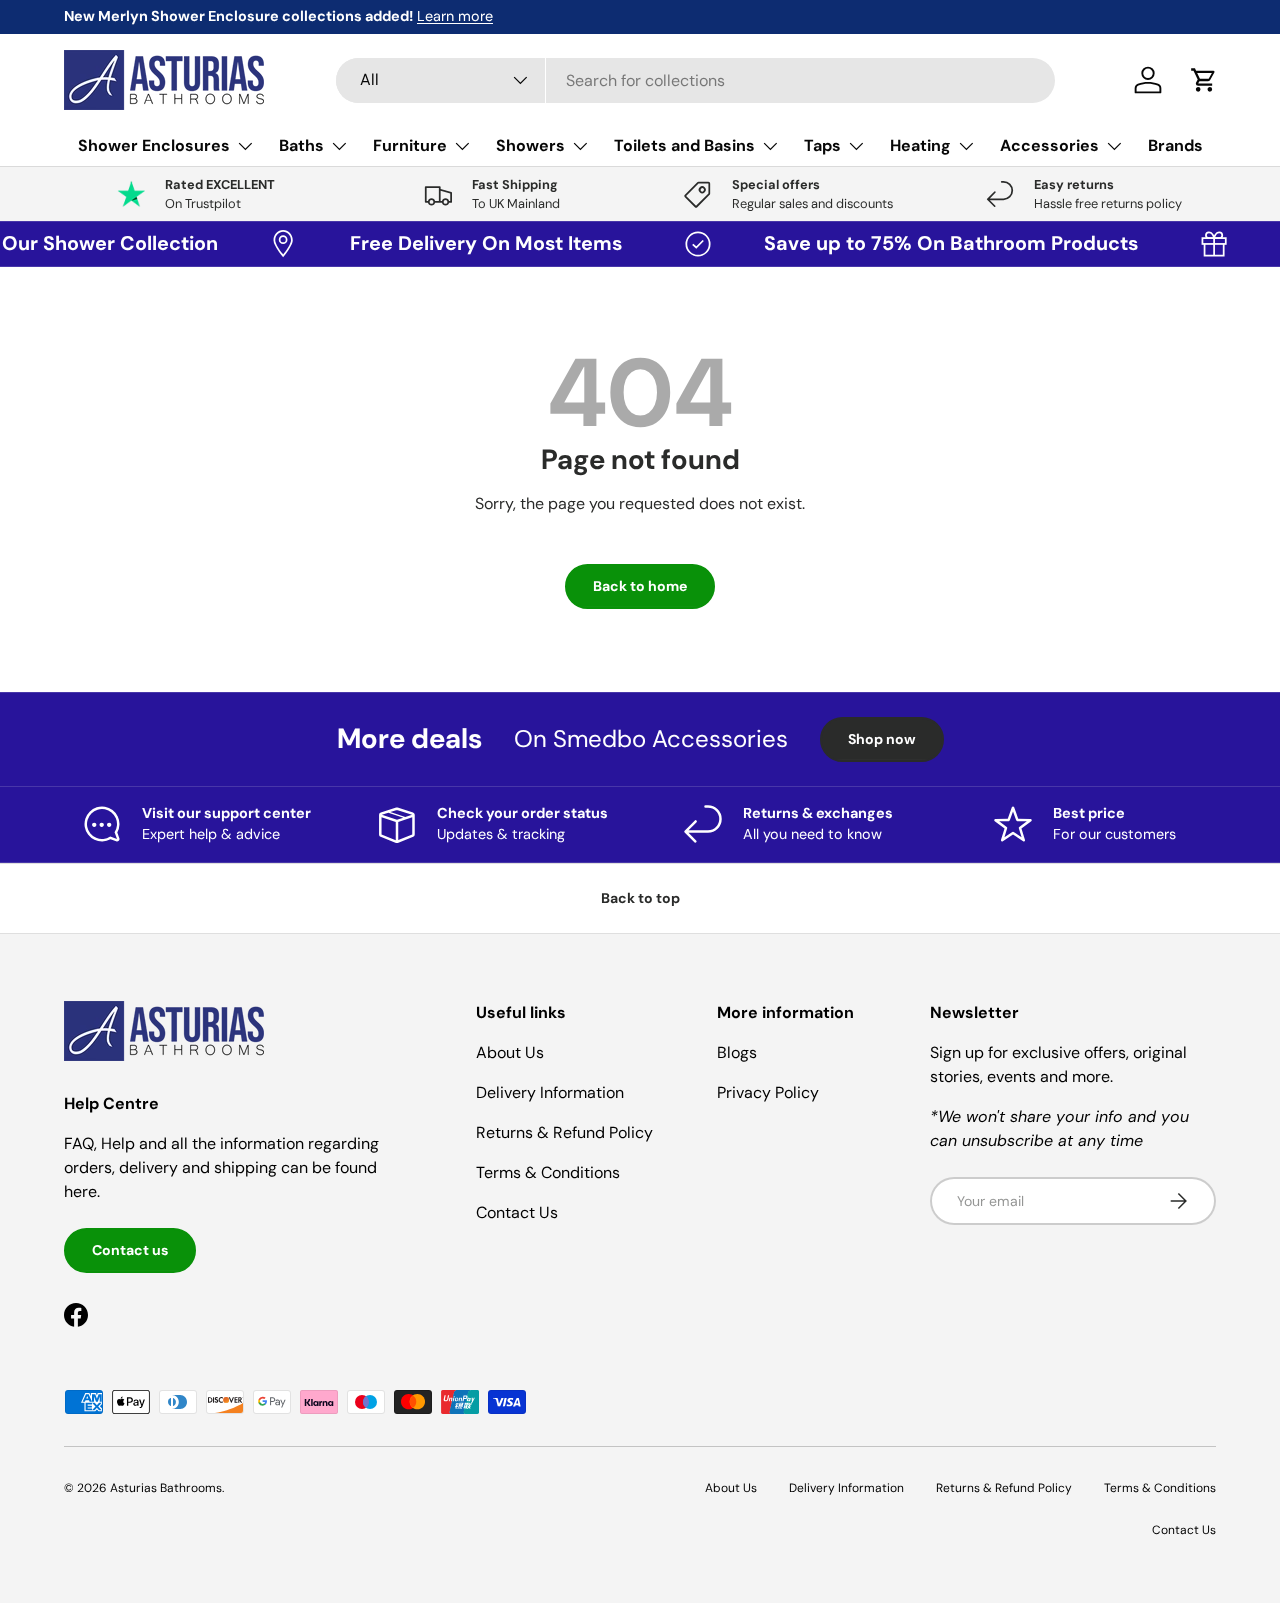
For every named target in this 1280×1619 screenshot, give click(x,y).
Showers (530, 145)
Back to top (640, 898)
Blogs (737, 1052)
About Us (510, 1052)
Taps (822, 145)
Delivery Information (550, 1092)
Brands (1175, 145)
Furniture (410, 145)
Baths (301, 145)
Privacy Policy (768, 1092)
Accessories (1049, 145)
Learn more (455, 16)
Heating (920, 145)
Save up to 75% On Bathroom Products (940, 243)
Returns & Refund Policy (564, 1132)
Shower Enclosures (154, 145)
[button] (1204, 80)
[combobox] (695, 80)
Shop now (882, 739)
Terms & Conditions (548, 1172)
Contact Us (517, 1212)
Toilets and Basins (684, 145)
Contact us (130, 1250)
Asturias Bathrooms (166, 1488)
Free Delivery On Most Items (475, 243)
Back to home (640, 586)
